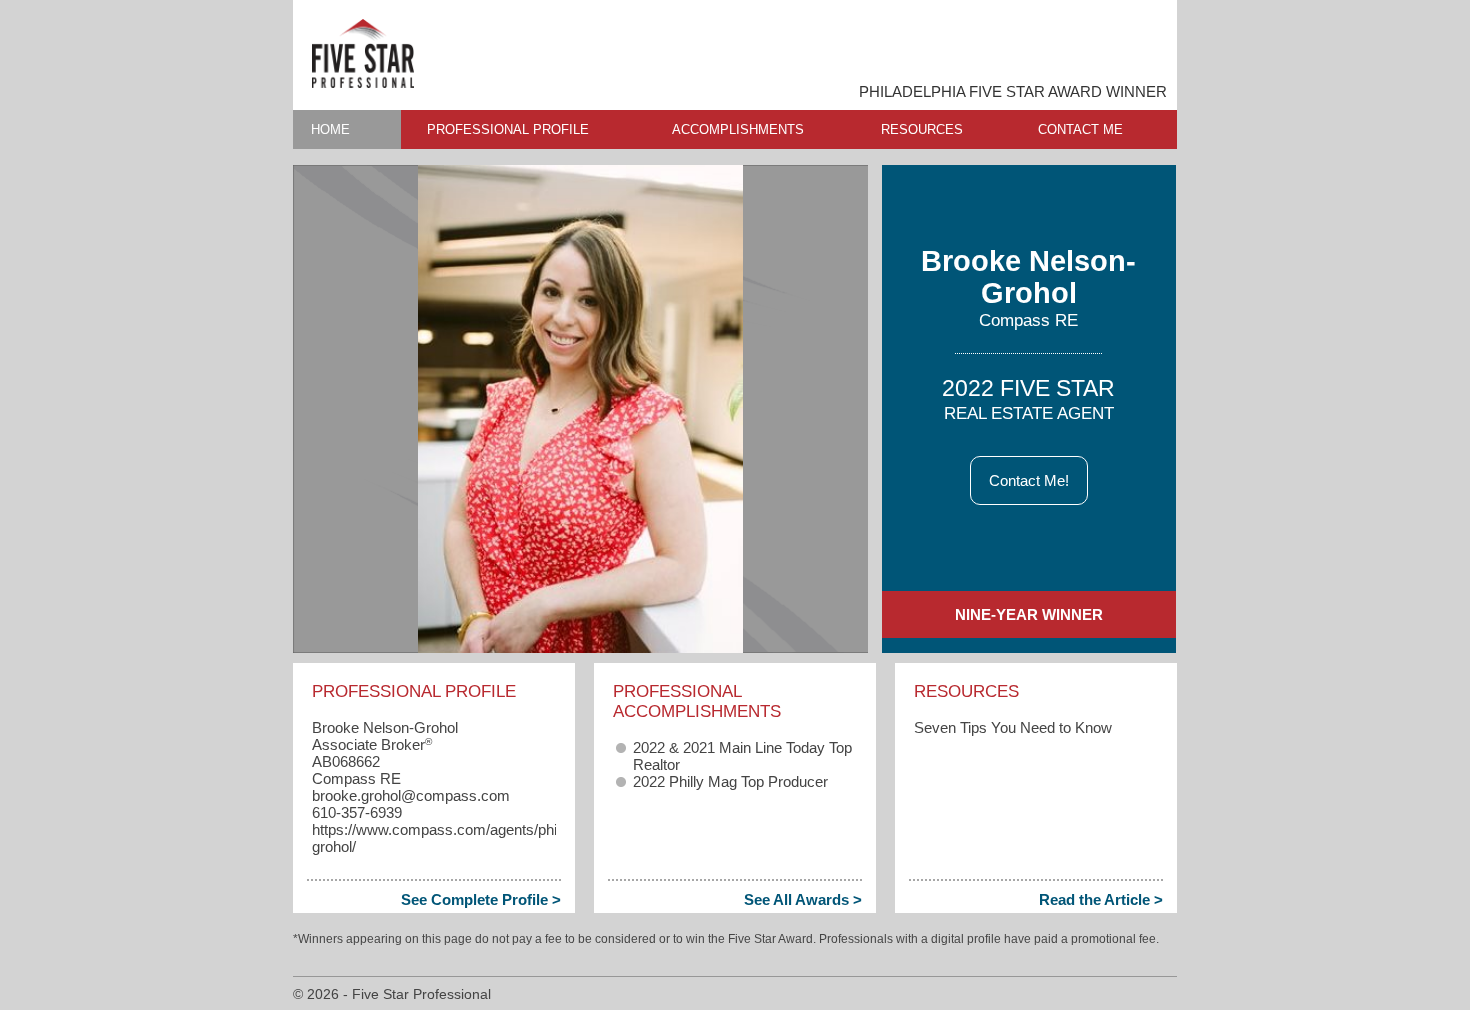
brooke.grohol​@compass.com (411, 795)
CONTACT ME (1080, 129)
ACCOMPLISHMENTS (738, 129)
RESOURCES (922, 129)
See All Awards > (803, 899)
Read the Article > (1101, 899)
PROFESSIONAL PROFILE (508, 129)
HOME (330, 129)
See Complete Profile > (481, 899)
